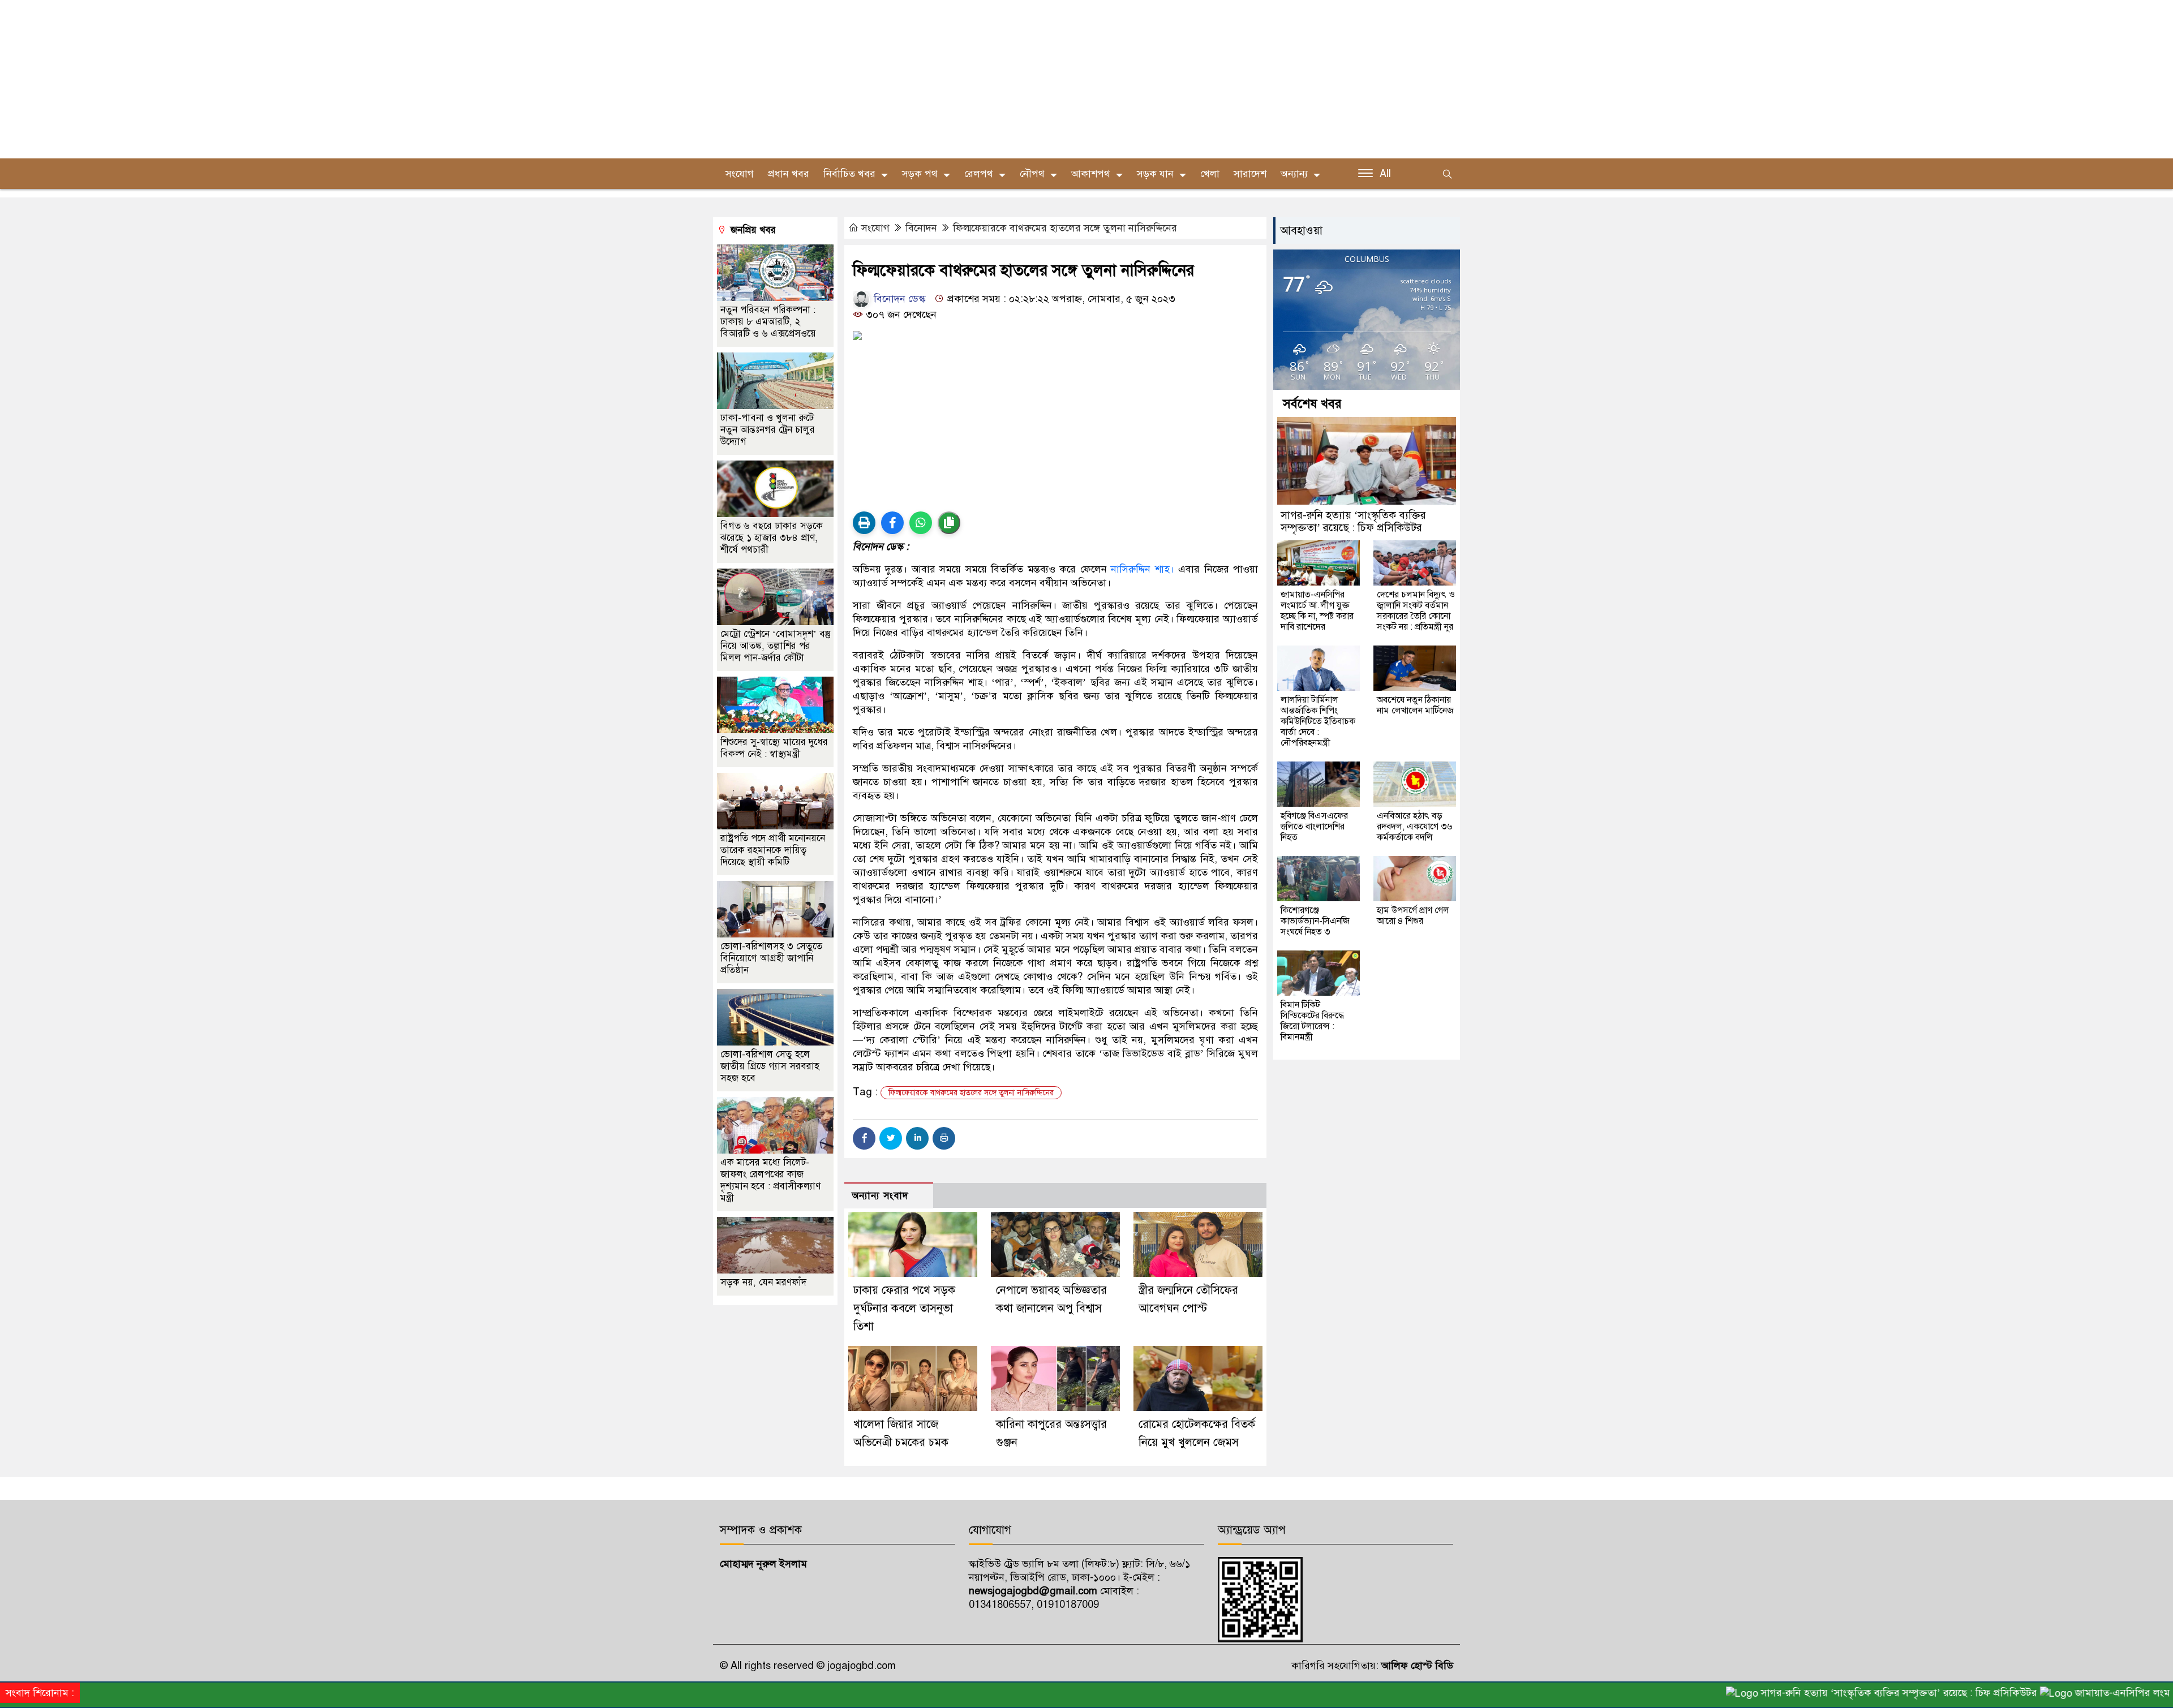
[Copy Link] (949, 523)
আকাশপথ (1091, 174)
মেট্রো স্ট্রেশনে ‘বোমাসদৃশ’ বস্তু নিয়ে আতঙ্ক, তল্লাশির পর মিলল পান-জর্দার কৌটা (776, 646)
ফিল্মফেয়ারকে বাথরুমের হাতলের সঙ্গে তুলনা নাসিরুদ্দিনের (1065, 228)
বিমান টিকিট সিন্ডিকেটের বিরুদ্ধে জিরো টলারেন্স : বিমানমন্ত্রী (1312, 1021)
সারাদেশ (1250, 174)
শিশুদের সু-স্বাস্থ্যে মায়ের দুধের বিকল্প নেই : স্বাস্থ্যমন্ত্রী (774, 748)
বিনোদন (921, 228)
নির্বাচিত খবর (849, 174)
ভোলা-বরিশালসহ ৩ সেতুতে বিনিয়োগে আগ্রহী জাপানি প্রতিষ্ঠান (771, 958)
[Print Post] (864, 523)
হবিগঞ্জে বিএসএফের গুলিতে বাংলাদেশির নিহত (1314, 827)
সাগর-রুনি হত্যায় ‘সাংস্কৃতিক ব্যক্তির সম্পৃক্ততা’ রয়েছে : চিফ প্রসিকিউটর (1353, 521)
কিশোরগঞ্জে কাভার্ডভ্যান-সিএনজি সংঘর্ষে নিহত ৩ (1315, 921)
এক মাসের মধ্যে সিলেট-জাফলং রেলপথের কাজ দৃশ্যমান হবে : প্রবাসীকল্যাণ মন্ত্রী (770, 1180)
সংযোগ (740, 174)
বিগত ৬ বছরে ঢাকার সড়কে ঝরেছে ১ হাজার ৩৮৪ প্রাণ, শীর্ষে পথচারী (772, 538)
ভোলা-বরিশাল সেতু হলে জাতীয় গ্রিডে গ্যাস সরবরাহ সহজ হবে (770, 1066)
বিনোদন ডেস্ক (898, 299)
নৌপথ (1032, 174)
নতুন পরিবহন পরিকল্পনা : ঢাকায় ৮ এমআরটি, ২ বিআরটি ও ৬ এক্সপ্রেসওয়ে (768, 322)
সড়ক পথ (920, 174)
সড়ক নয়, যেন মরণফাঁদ (763, 1282)
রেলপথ (979, 174)
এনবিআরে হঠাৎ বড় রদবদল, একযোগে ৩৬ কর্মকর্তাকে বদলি (1414, 827)
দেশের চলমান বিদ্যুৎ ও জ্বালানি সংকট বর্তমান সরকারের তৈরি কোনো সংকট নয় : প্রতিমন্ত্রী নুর (1416, 611)
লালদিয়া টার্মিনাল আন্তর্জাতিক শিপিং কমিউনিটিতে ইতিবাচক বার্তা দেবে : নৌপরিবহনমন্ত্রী (1318, 721)
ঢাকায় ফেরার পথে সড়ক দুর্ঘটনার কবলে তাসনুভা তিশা (904, 1308)
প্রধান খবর (789, 174)
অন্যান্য (1294, 174)
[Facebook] (864, 1138)
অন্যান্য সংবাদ (880, 1196)
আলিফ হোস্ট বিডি (1416, 1666)
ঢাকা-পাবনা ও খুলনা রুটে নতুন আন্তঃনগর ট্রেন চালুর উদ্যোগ (768, 430)
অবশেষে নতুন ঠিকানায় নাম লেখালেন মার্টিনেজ (1415, 705)
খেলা (1210, 174)
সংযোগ (875, 228)
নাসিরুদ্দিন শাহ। (1142, 569)
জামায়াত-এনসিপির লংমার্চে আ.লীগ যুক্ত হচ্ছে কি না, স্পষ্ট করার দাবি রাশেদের (1317, 611)
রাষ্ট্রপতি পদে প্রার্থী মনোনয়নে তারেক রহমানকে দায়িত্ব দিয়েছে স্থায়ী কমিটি (773, 850)
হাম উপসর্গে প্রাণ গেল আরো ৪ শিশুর (1413, 916)
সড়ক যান (1155, 174)
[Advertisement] (340, 79)
